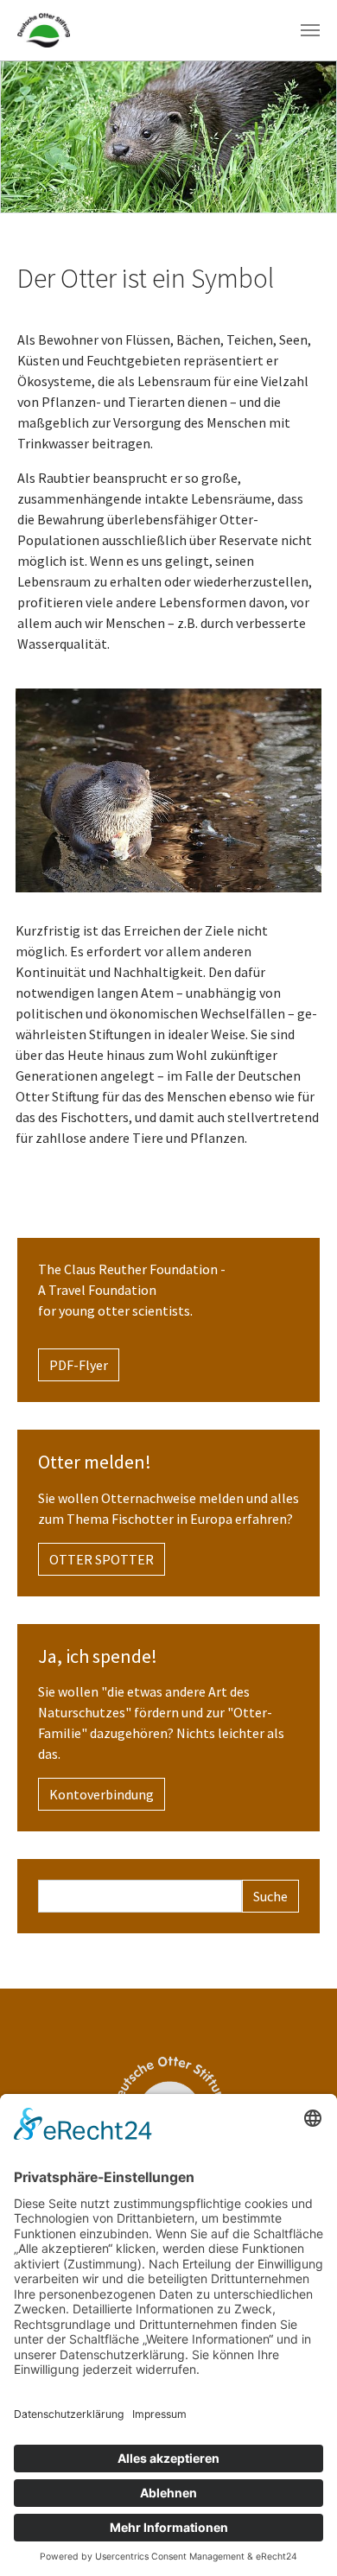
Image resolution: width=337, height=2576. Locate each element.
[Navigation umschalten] (310, 30)
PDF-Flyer (79, 1365)
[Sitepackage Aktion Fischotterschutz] (44, 30)
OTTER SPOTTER (102, 1559)
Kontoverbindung (102, 1794)
